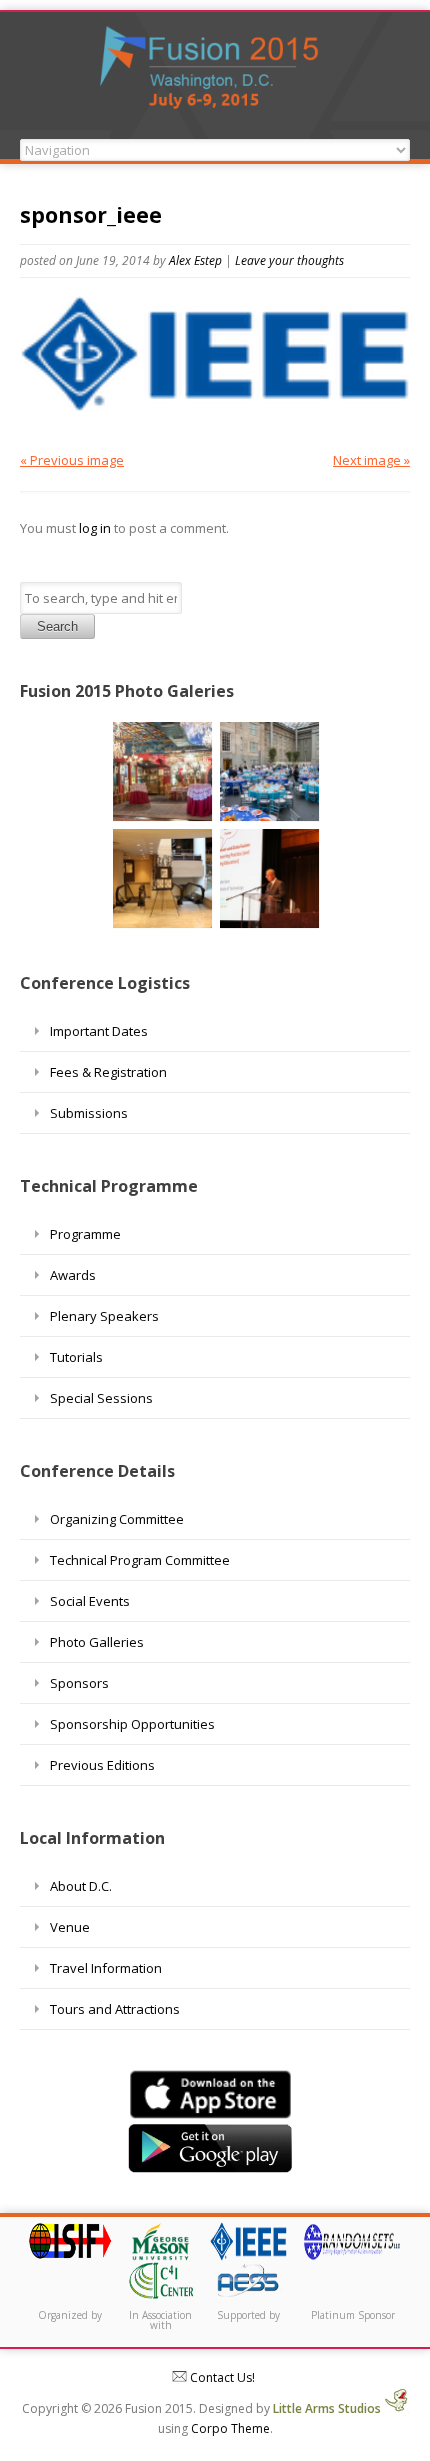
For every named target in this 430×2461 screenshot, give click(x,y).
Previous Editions (102, 1765)
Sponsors (79, 1683)
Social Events (90, 1601)
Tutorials (76, 1357)
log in (95, 528)
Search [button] (57, 626)
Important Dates (99, 1031)
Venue (70, 1927)
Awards (73, 1275)
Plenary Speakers (104, 1316)
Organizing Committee (117, 1519)
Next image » (371, 460)
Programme (85, 1234)
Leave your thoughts (289, 260)
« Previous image (72, 460)
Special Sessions (101, 1398)
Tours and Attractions (115, 2009)
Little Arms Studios (328, 2408)
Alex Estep (195, 260)
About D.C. (81, 1886)
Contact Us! (221, 2377)
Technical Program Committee (140, 1560)
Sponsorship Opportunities (132, 1724)
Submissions (89, 1113)
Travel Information (106, 1968)
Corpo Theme (230, 2428)
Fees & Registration (108, 1072)
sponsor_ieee (91, 215)
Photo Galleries (97, 1642)
